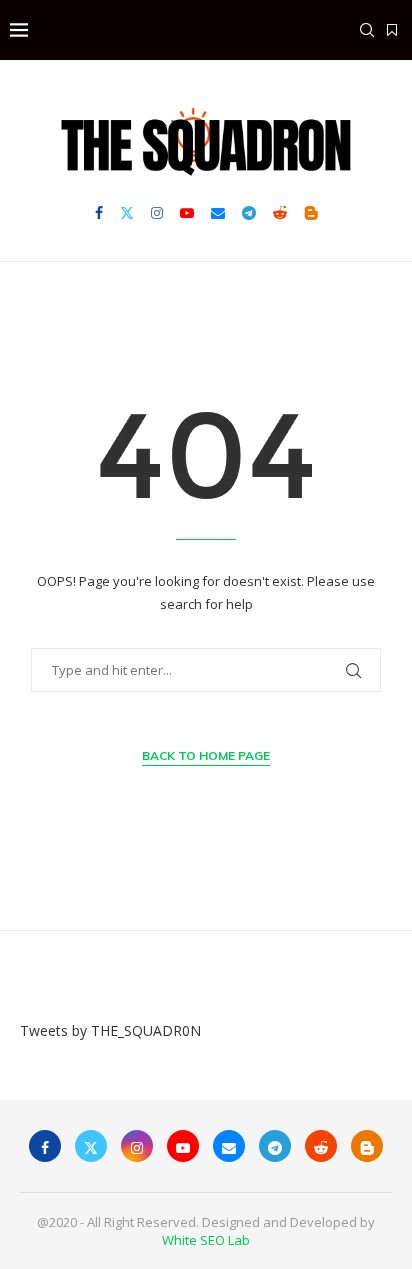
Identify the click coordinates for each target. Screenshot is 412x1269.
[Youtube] (187, 213)
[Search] (367, 30)
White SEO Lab (206, 1240)
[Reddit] (280, 213)
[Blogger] (311, 213)
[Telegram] (249, 213)
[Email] (218, 213)
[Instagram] (157, 213)
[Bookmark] (392, 30)
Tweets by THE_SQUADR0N (110, 1030)
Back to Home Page (206, 755)
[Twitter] (127, 213)
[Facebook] (99, 213)
